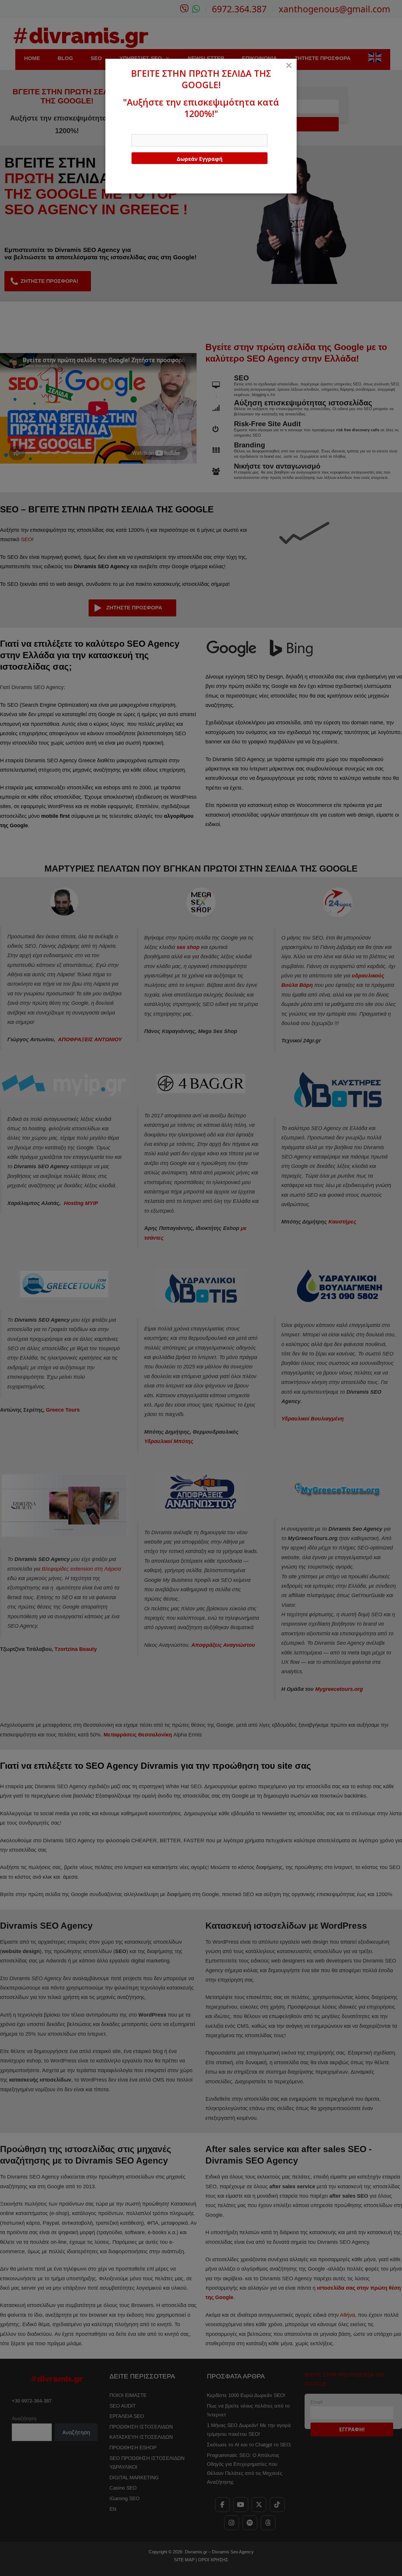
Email (137, 128)
